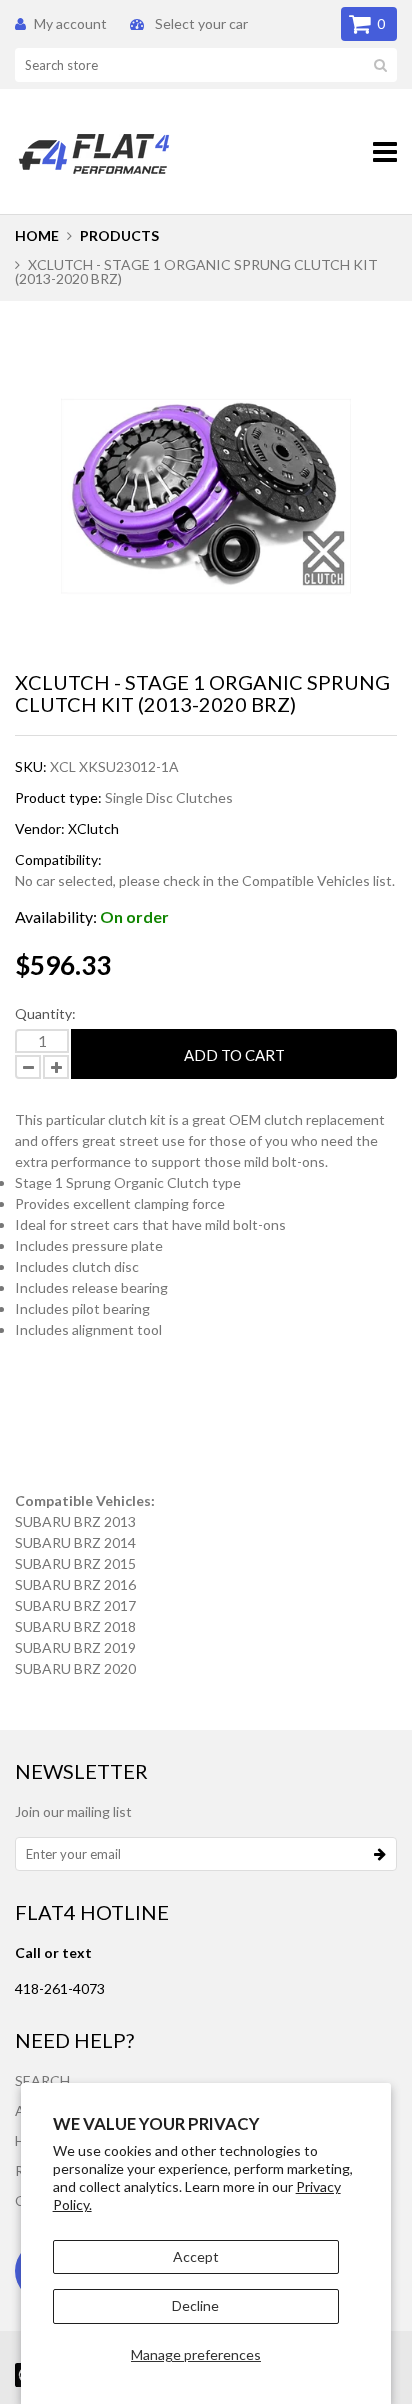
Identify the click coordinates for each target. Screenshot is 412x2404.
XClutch (93, 828)
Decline (195, 2305)
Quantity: (45, 1013)
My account (70, 23)
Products (119, 235)
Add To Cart (234, 1055)
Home (37, 235)
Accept (196, 2256)
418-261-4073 (60, 1988)
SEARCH (42, 2080)
